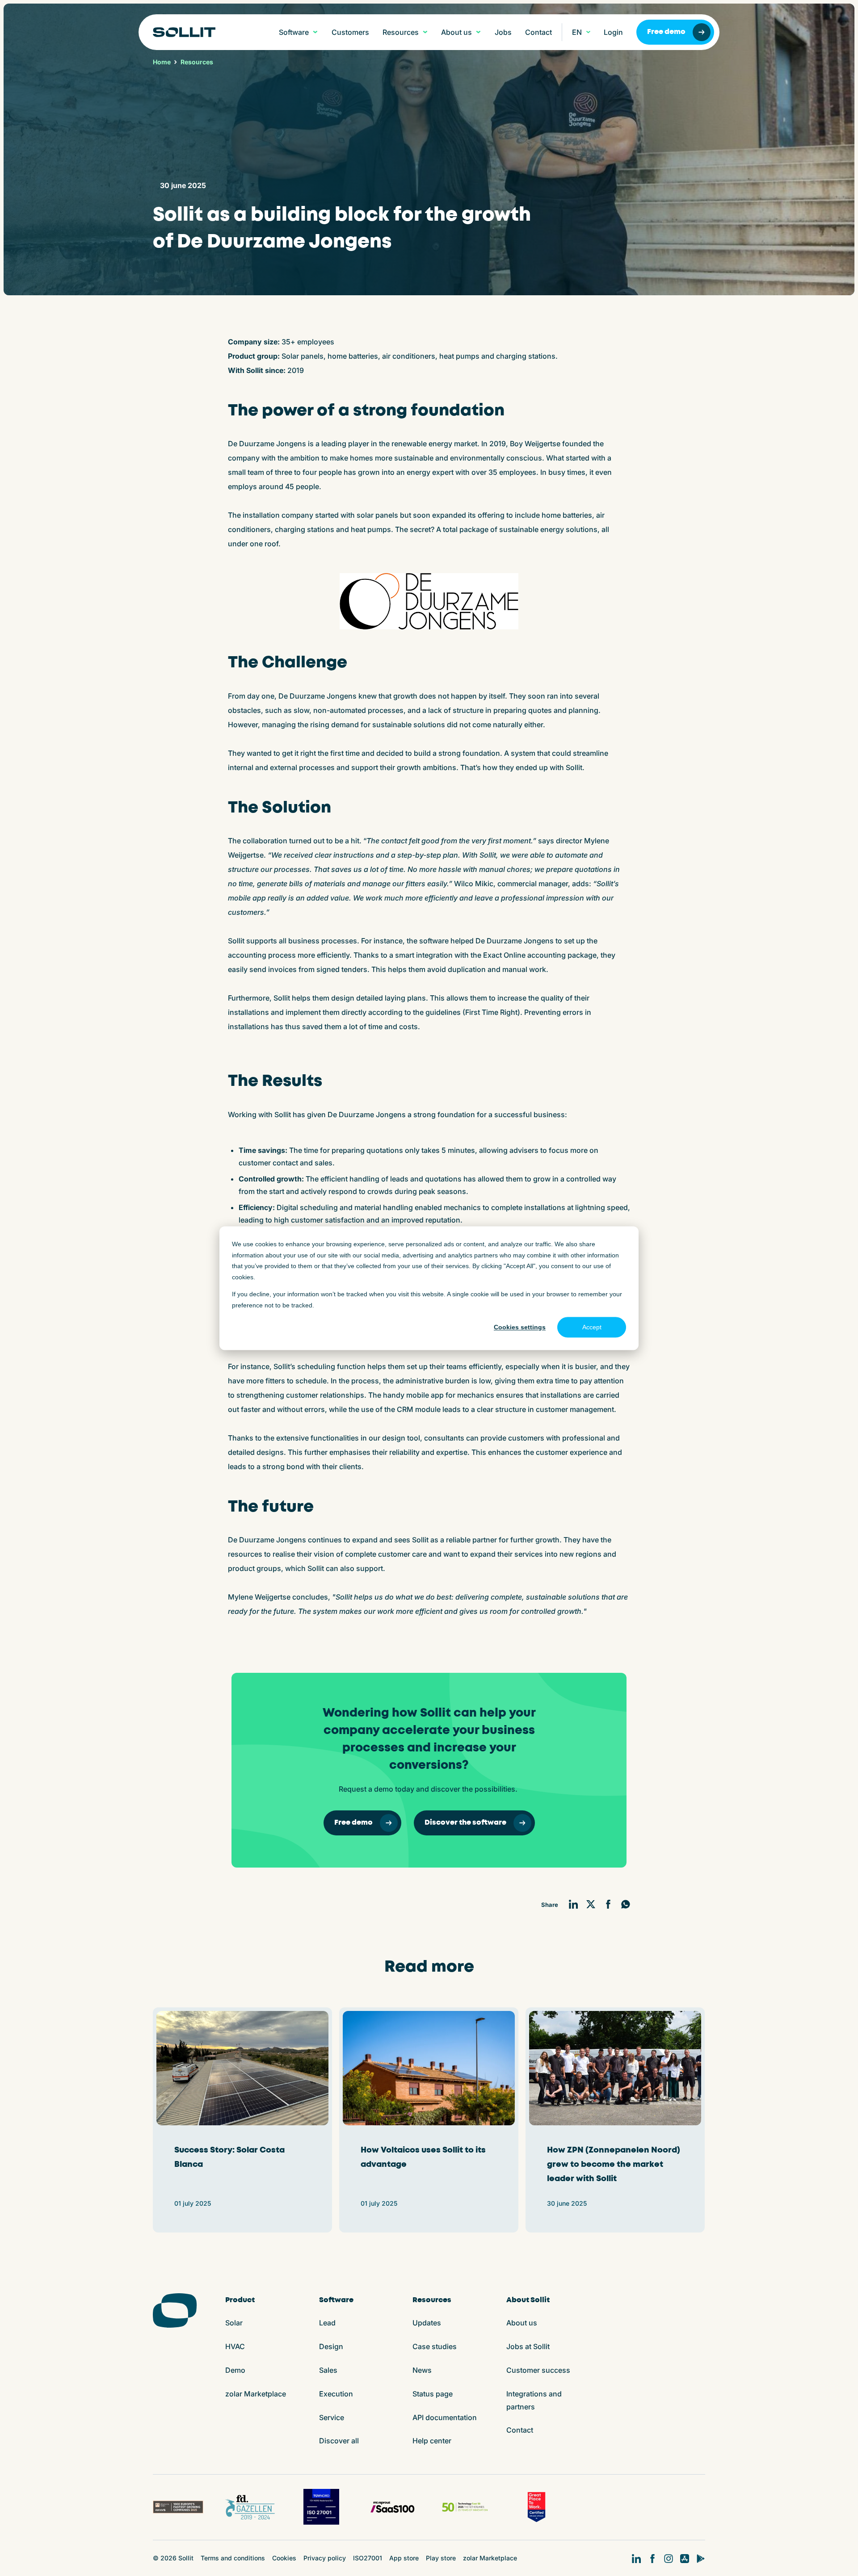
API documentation (445, 2417)
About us (522, 2323)
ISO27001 (368, 2558)
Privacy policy (325, 2558)
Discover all (339, 2441)
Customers (350, 32)
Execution (336, 2394)
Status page (433, 2394)
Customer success (538, 2370)
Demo (235, 2370)
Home (162, 62)
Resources (197, 62)
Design (331, 2346)
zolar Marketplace (256, 2394)
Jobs (503, 32)
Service (332, 2417)
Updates (427, 2323)
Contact (538, 32)
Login (613, 32)
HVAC (235, 2346)
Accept (592, 1327)
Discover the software (465, 1823)
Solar (234, 2323)
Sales (328, 2370)
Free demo (666, 32)
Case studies (435, 2346)
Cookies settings (520, 1327)
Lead (327, 2323)
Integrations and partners (534, 2400)
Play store (441, 2558)
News (422, 2370)
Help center (432, 2441)
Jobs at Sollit (528, 2346)
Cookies (284, 2558)
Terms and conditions (233, 2558)
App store (404, 2558)
